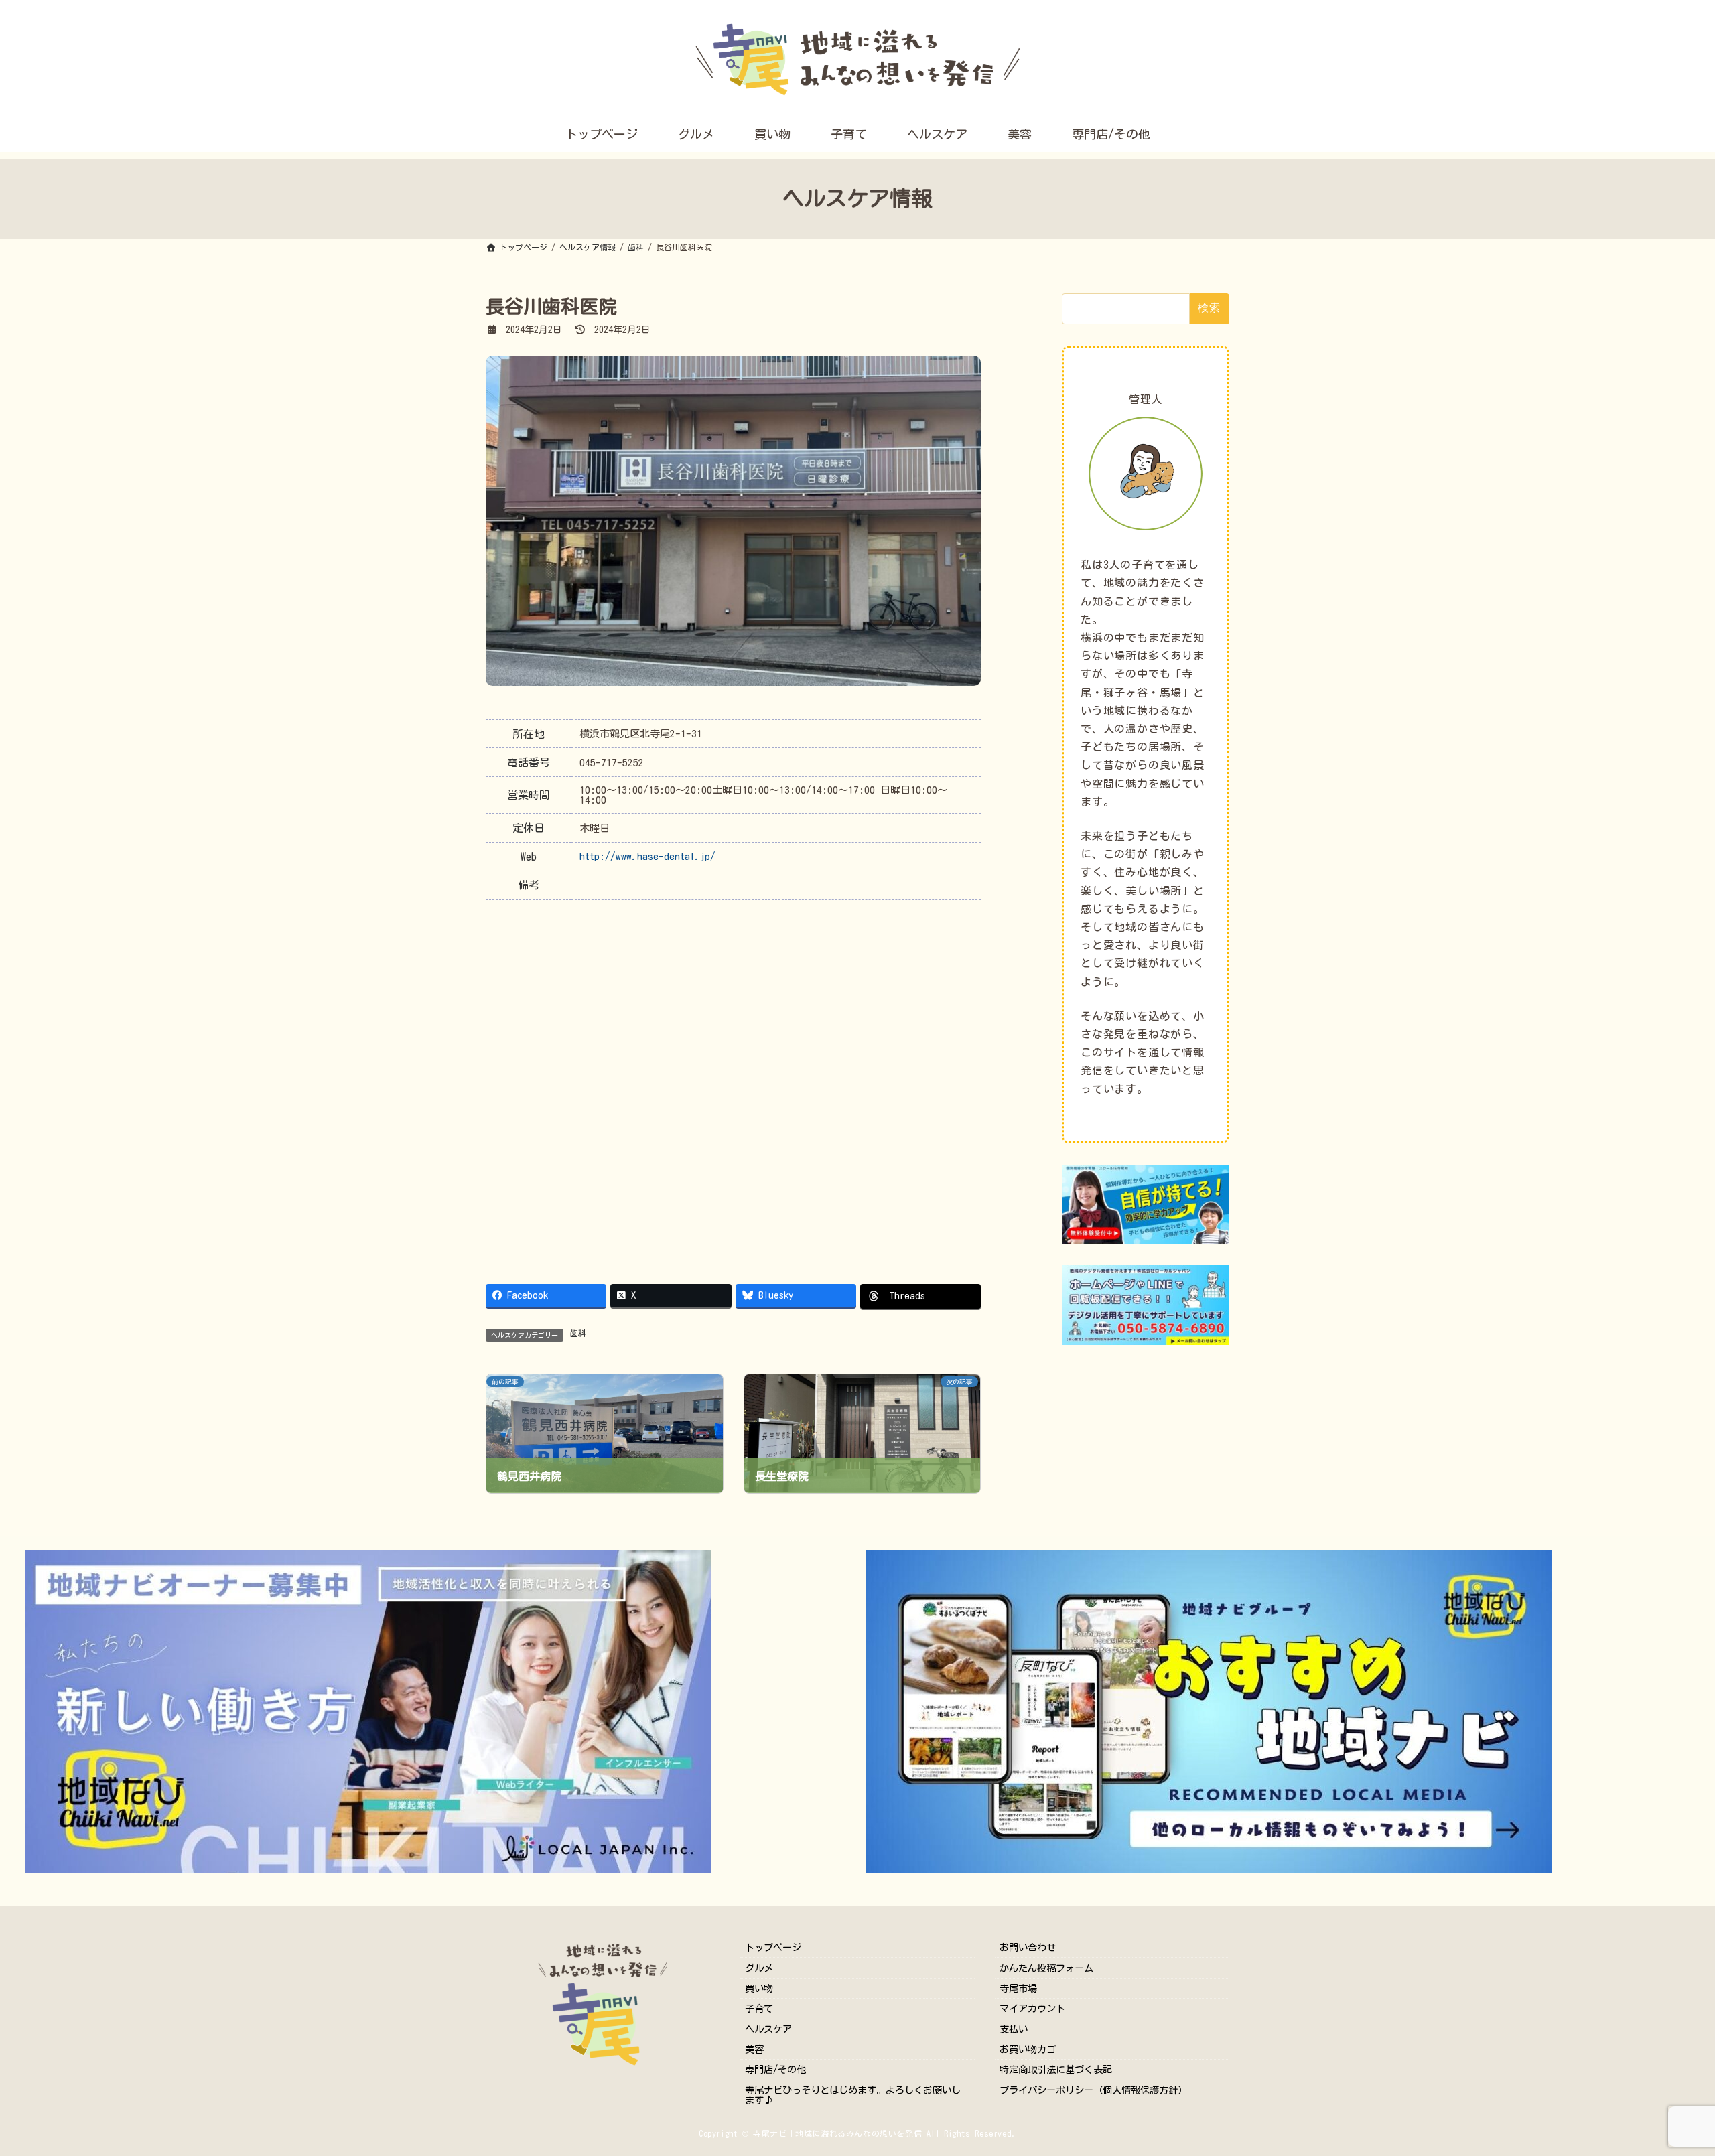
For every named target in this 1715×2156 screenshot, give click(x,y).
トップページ (773, 1947)
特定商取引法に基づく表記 (1056, 2069)
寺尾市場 (1018, 1988)
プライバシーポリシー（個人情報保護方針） (1093, 2090)
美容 (754, 2049)
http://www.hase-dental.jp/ (647, 856)
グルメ (759, 1967)
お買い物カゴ (1028, 2049)
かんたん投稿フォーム (1046, 1967)
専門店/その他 (775, 2069)
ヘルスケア (768, 2029)
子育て (759, 2008)
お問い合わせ (1028, 1947)
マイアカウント (1032, 2008)
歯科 (578, 1333)
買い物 (759, 1988)
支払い (1014, 2029)
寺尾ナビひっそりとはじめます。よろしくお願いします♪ (853, 2095)
